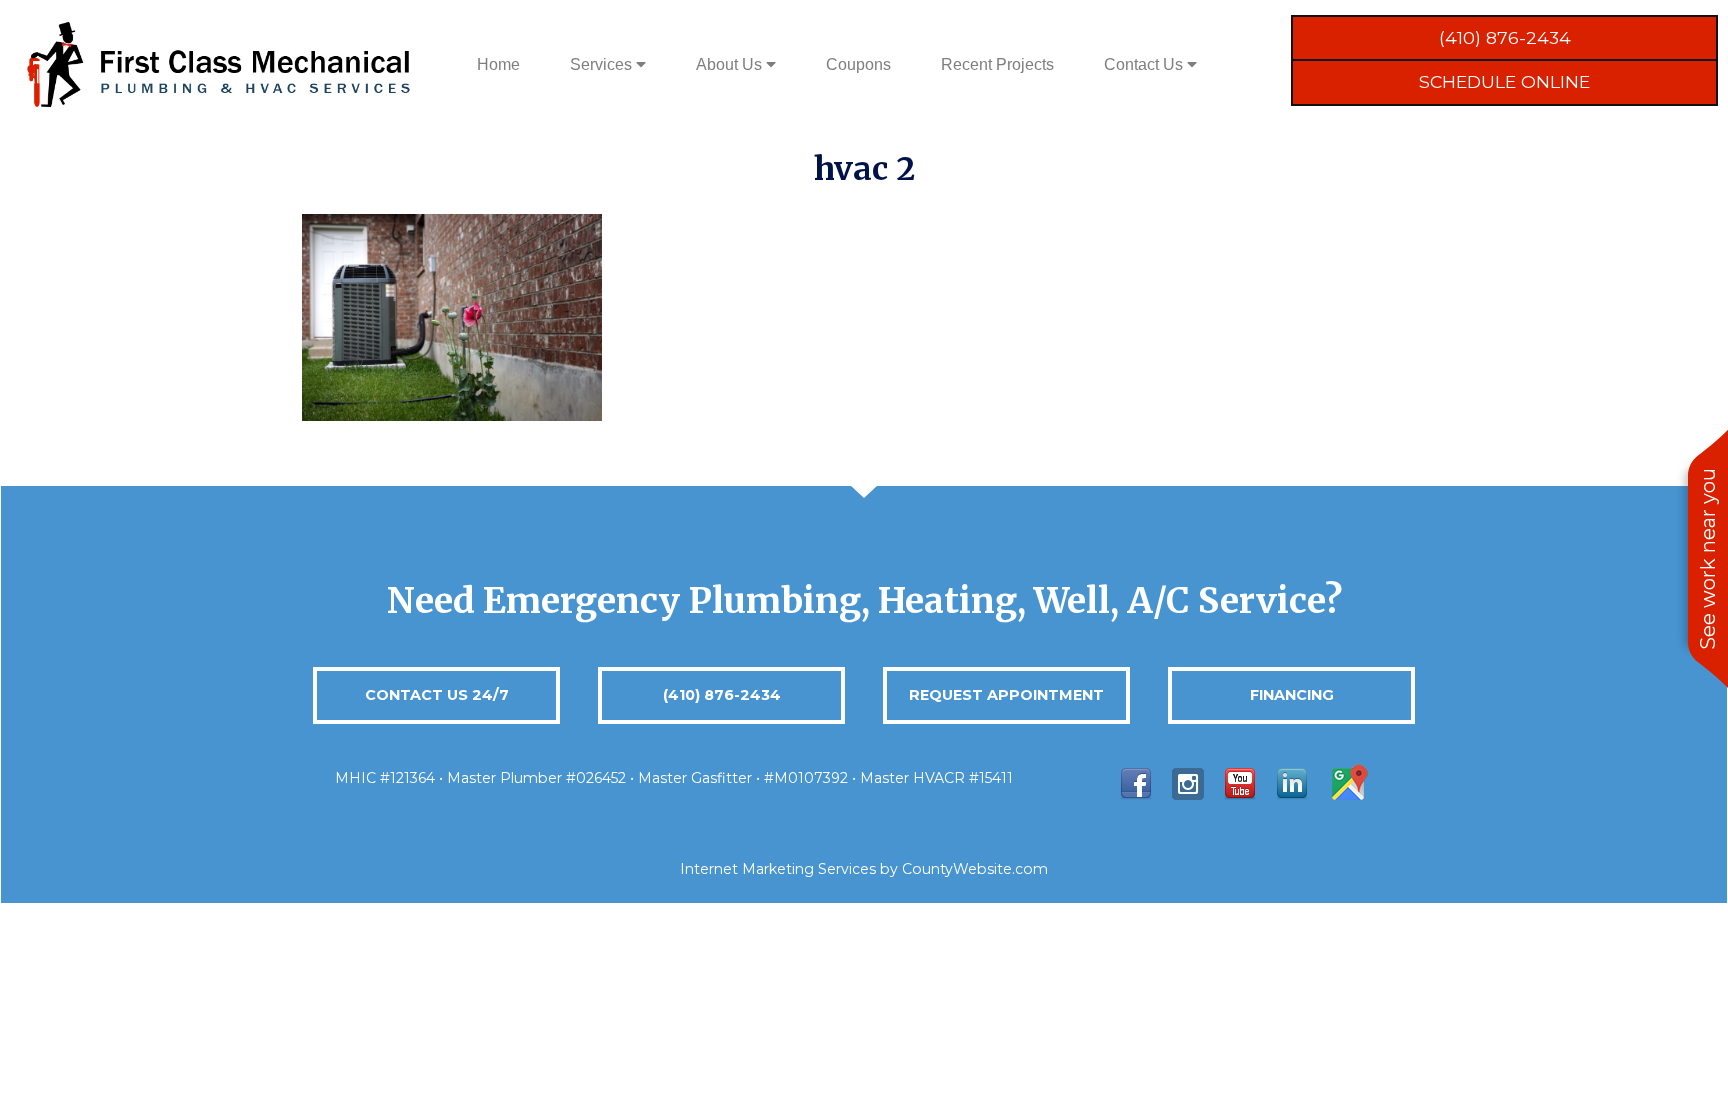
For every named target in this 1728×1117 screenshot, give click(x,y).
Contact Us (1145, 64)
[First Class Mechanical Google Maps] (1348, 782)
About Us (731, 64)
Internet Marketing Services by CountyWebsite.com (864, 869)
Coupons (858, 64)
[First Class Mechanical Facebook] (1136, 782)
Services (603, 64)
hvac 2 (864, 169)
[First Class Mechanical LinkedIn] (1292, 782)
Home (498, 64)
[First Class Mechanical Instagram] (1188, 782)
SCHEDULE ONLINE (1504, 81)
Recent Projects (997, 64)
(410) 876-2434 (1505, 37)
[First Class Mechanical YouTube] (1240, 782)
